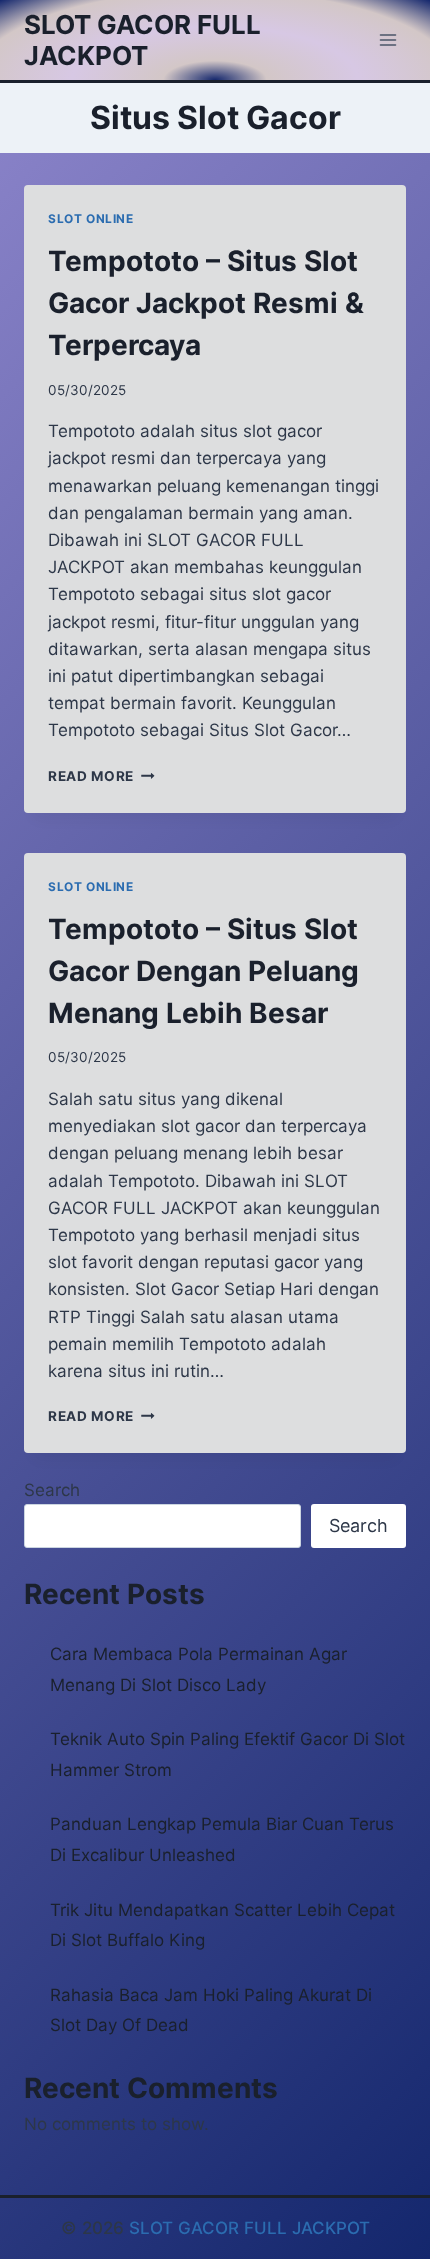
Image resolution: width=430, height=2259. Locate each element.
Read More (101, 776)
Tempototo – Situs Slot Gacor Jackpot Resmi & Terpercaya (206, 303)
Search (52, 1490)
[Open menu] (387, 39)
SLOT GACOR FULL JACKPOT (249, 2228)
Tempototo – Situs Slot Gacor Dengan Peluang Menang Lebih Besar (203, 971)
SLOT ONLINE (91, 218)
